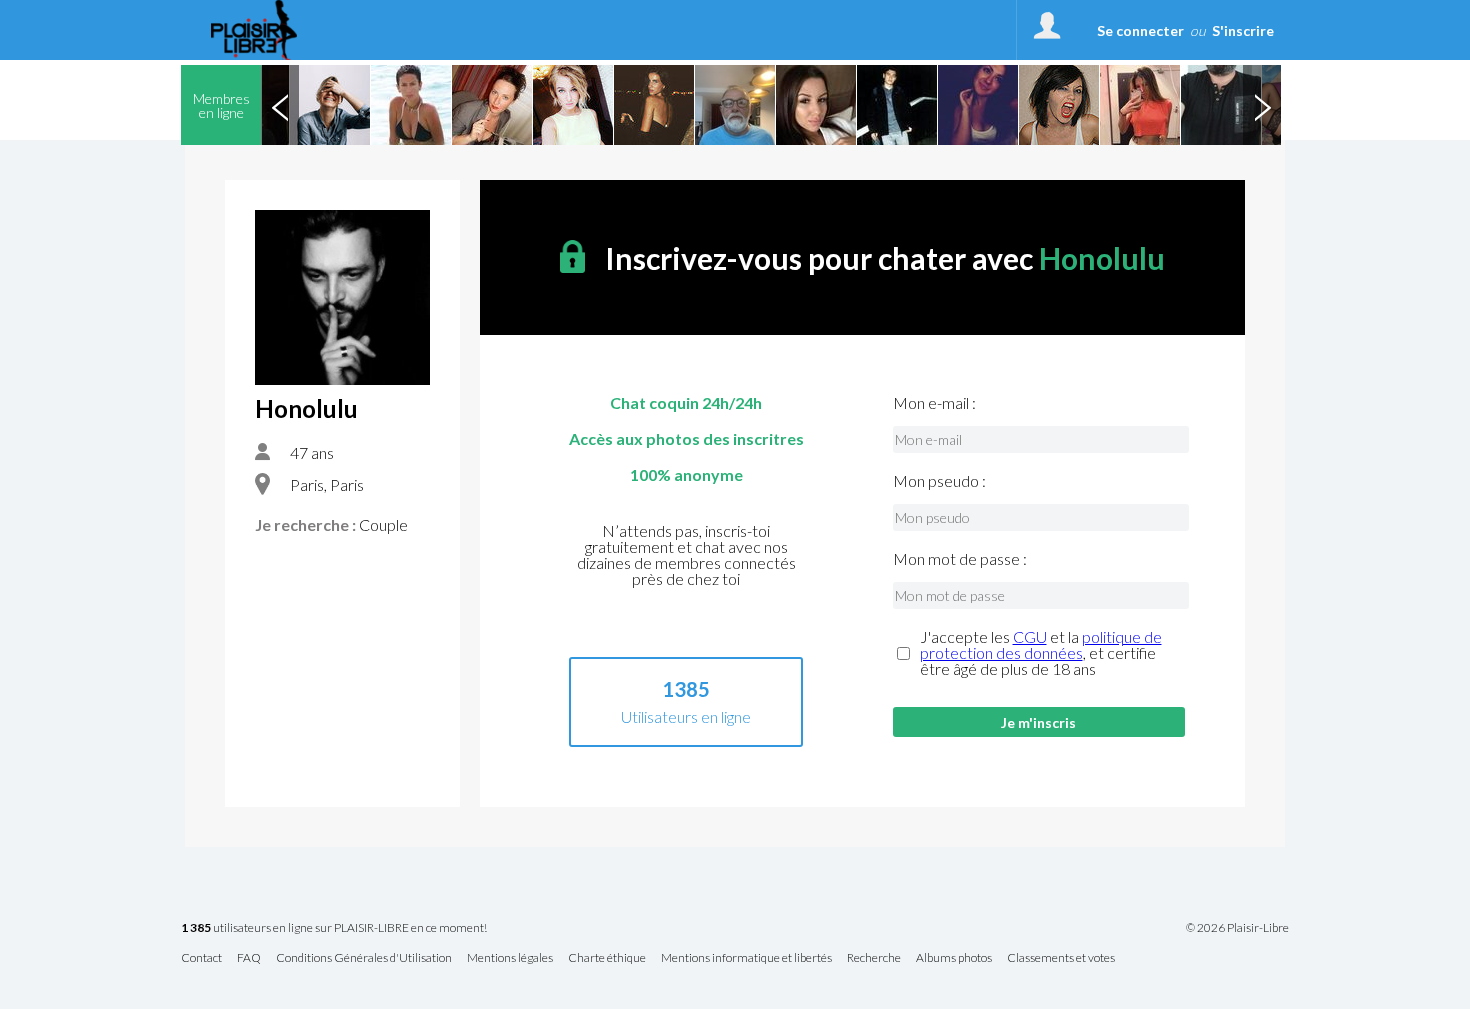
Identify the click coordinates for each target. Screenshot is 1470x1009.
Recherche (874, 958)
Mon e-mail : (934, 403)
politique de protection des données (1041, 644)
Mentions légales (510, 958)
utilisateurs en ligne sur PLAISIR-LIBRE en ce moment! (334, 928)
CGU (1030, 636)
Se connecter (1140, 30)
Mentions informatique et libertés (746, 958)
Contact (201, 958)
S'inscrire (1243, 30)
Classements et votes (1061, 958)
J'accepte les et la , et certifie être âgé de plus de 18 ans (1041, 653)
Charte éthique (607, 958)
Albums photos (954, 958)
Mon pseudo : (939, 481)
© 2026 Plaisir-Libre (1237, 928)
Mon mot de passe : (960, 559)
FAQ (249, 958)
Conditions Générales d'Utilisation (364, 958)
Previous (280, 105)
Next (1262, 105)
